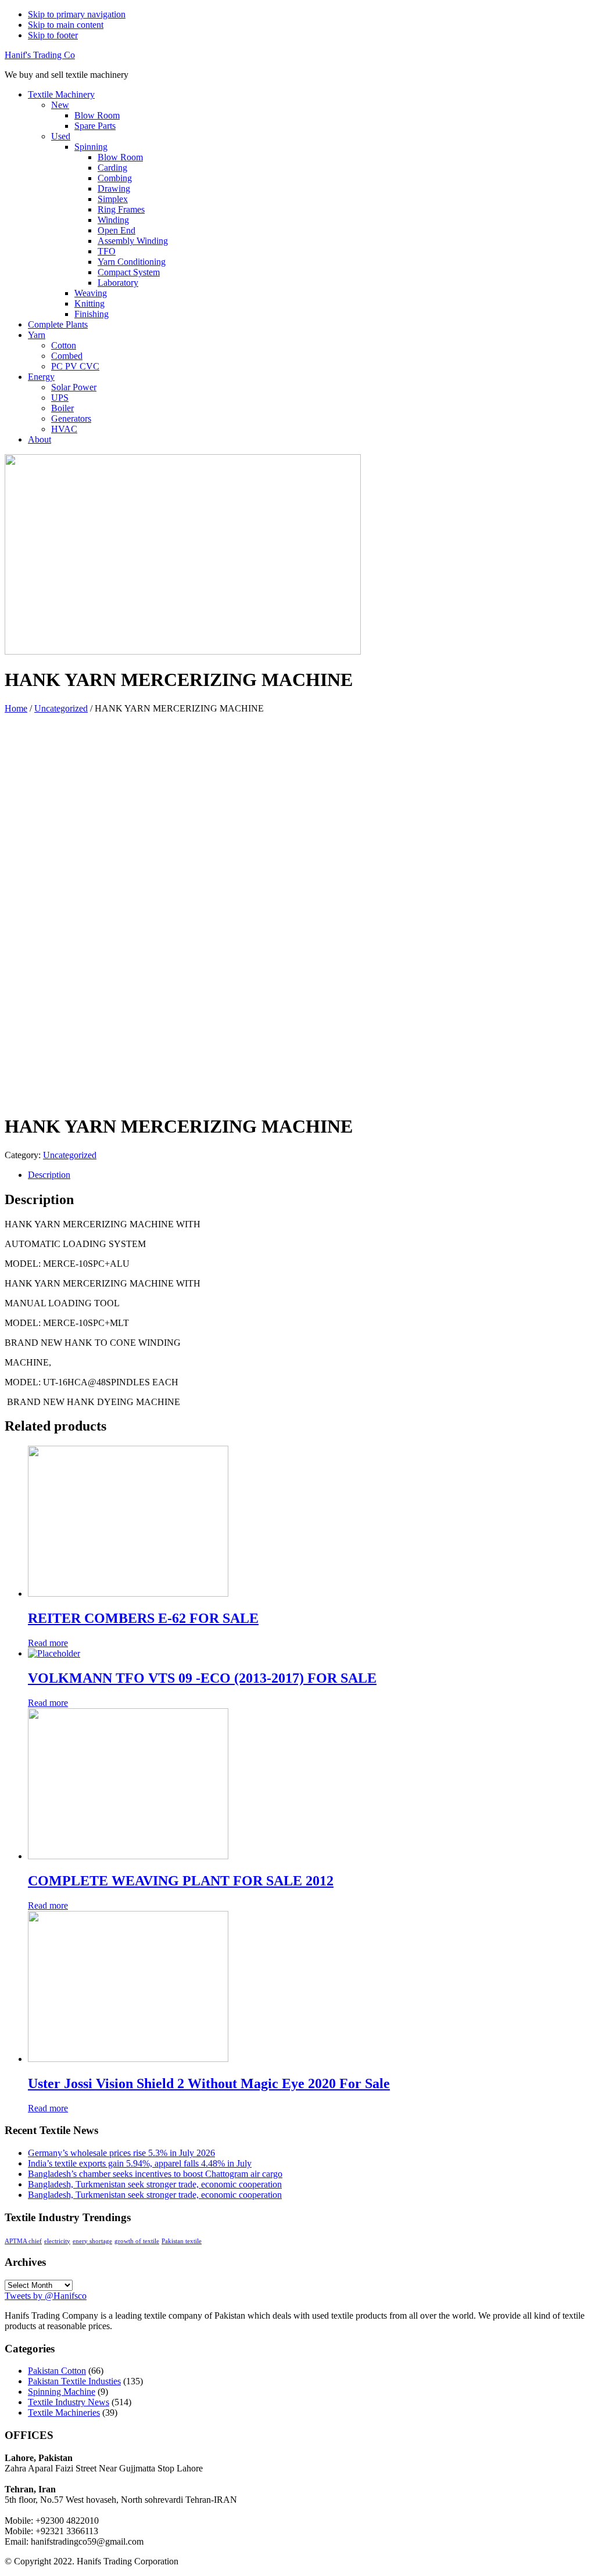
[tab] (309, 1175)
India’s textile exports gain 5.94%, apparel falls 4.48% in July (140, 2163)
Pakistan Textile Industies (74, 2381)
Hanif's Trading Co (40, 55)
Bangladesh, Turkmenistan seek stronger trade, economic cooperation (155, 2184)
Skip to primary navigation (77, 14)
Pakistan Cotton (57, 2371)
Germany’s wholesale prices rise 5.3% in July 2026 (121, 2153)
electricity (57, 2241)
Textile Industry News (69, 2402)
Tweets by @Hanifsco (46, 2296)
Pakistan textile (182, 2241)
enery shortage (92, 2241)
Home (16, 708)
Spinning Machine (62, 2392)
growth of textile (137, 2241)
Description (49, 1175)
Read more (48, 1643)
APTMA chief (23, 2241)
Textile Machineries (64, 2412)
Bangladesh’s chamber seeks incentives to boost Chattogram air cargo (155, 2174)
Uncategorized (61, 708)
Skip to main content (66, 25)
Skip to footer (53, 35)
